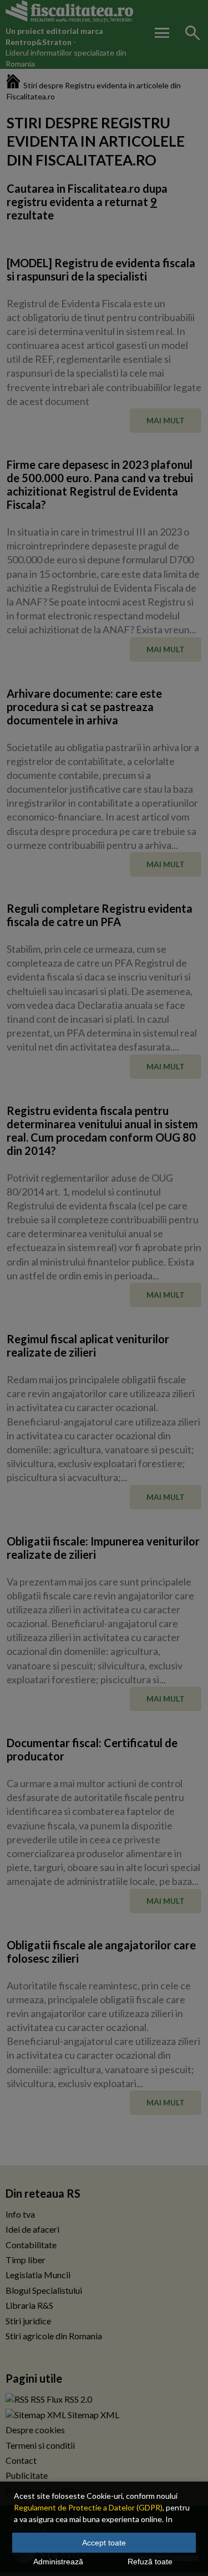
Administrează (58, 2562)
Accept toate (104, 2543)
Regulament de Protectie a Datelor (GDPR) (88, 2507)
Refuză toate (150, 2562)
